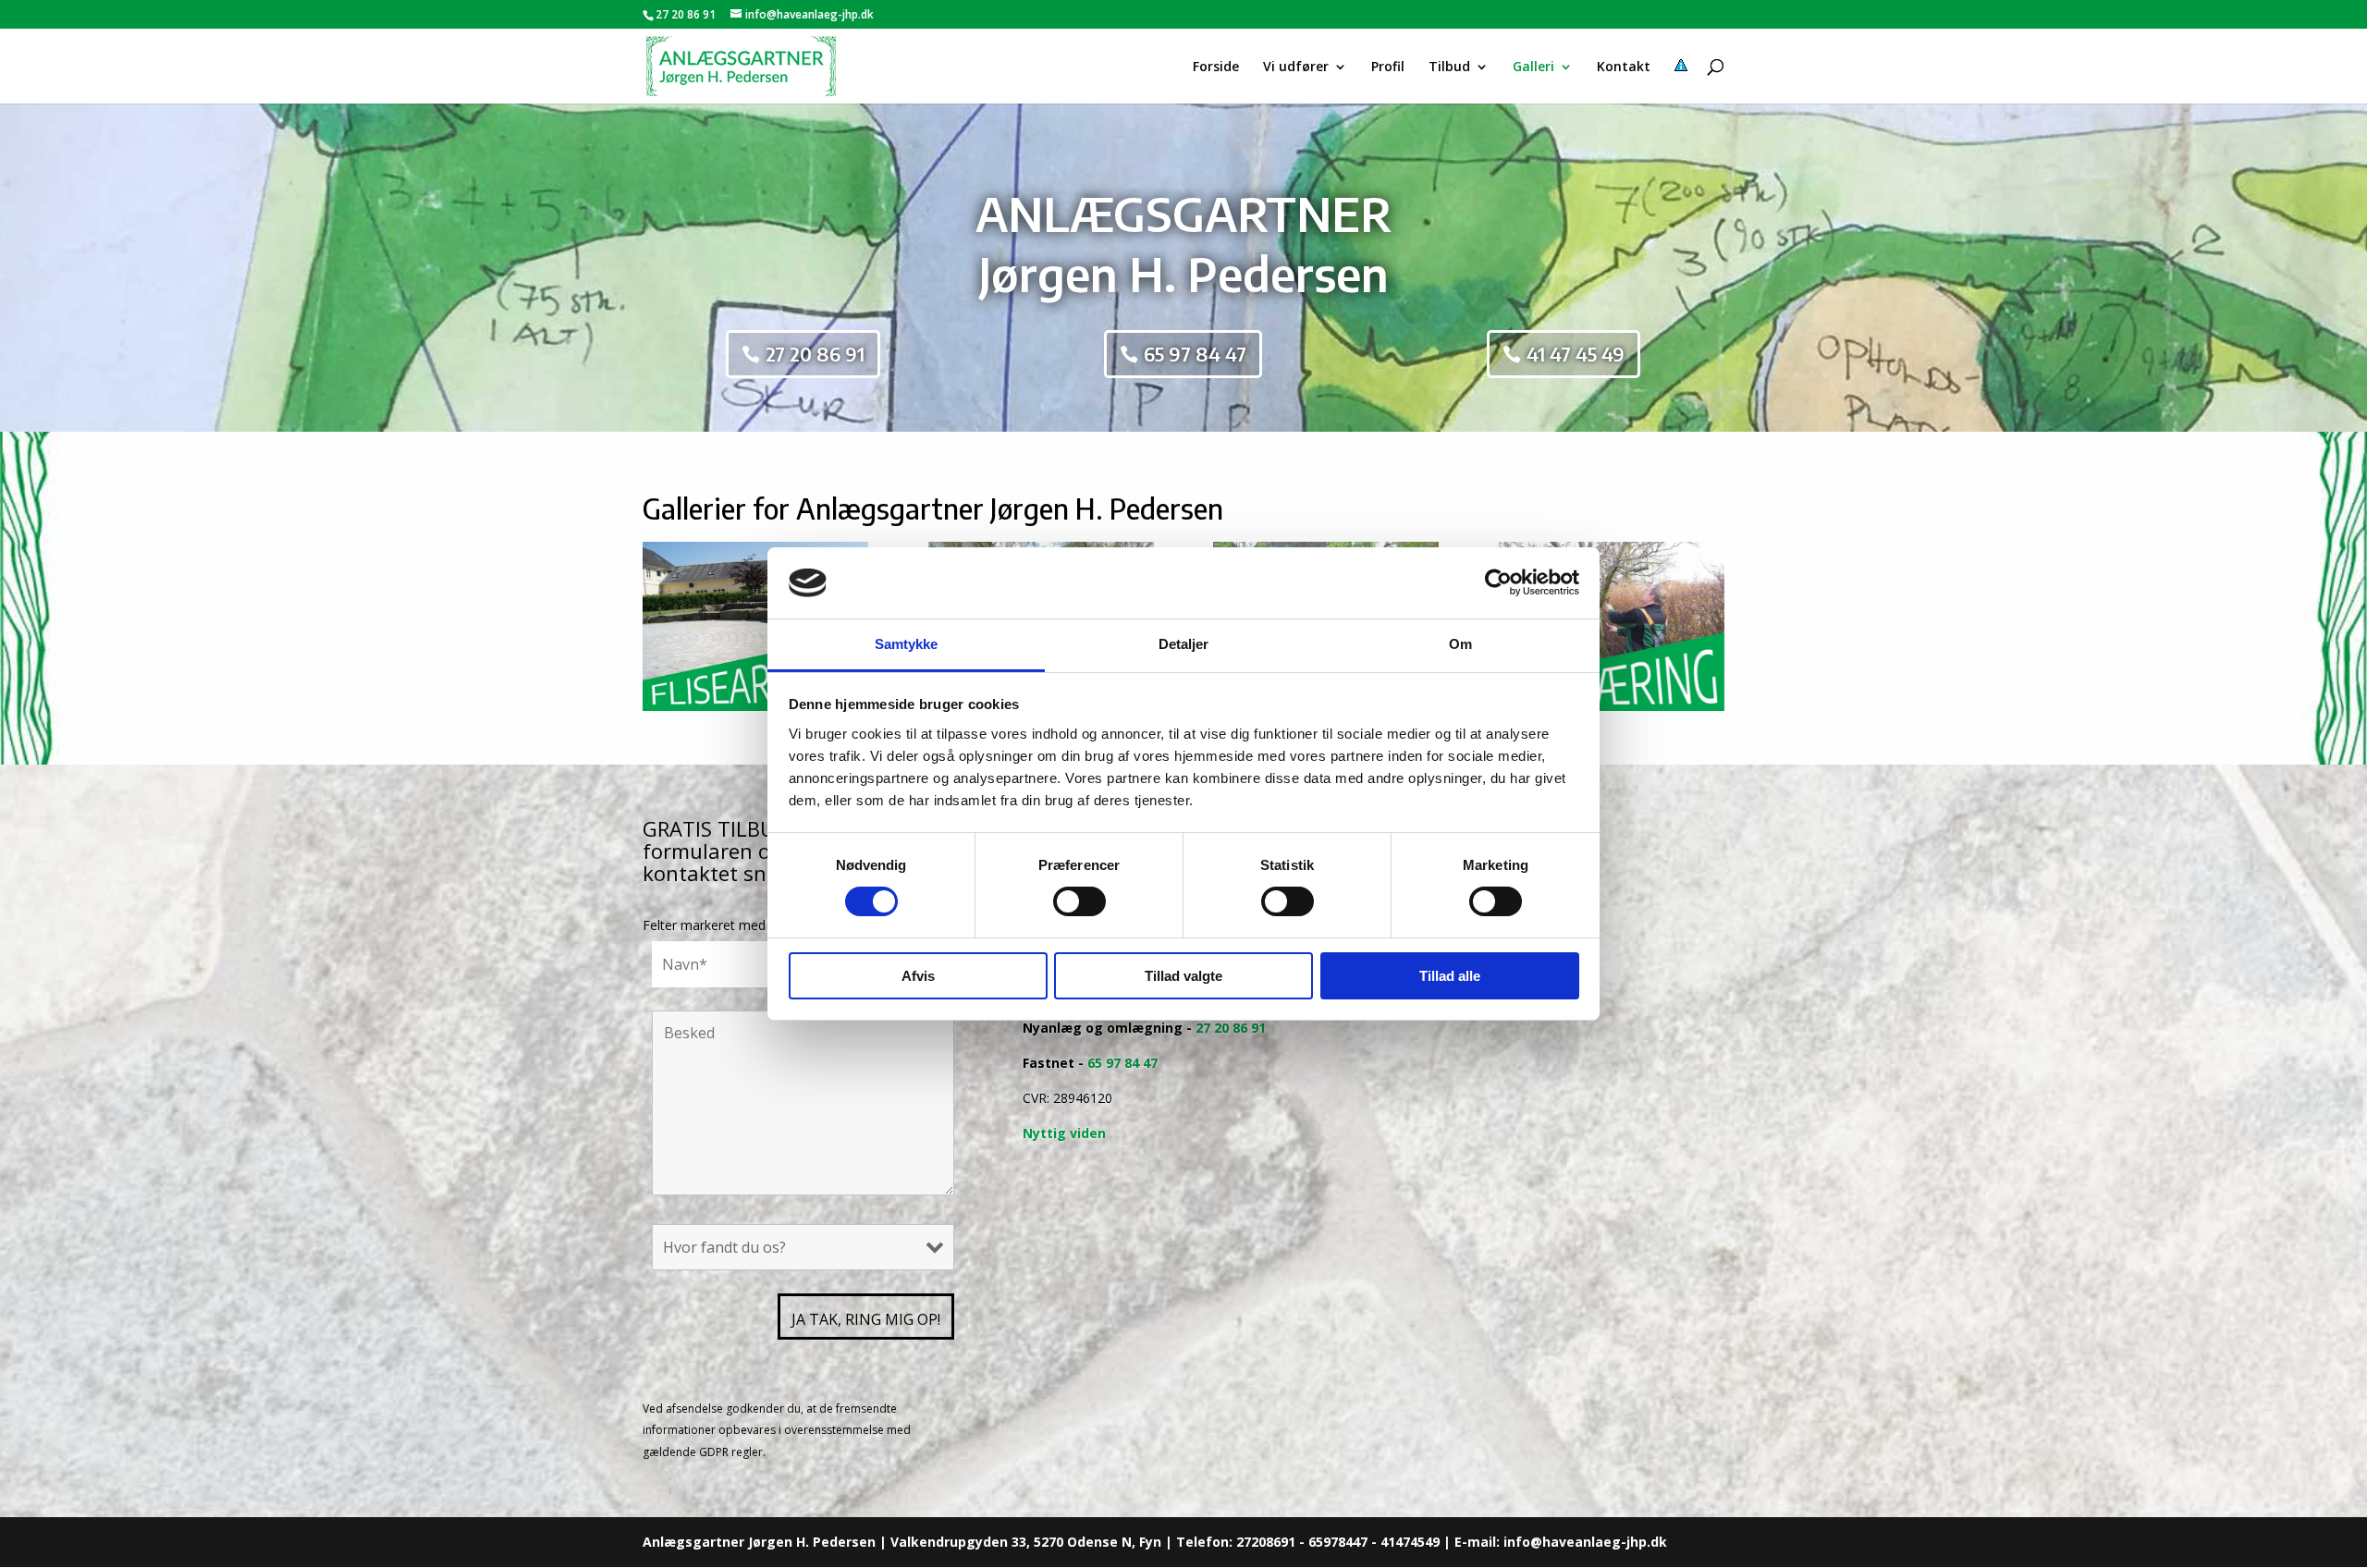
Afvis (918, 976)
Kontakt (1624, 67)
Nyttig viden (1064, 1133)
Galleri (1533, 67)
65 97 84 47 (1195, 354)
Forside (1216, 67)
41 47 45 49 (1576, 354)
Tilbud (1449, 67)
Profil (1388, 67)
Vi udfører (1296, 67)
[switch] (1079, 901)
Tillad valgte (1183, 976)
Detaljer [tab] (1184, 644)
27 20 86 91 (686, 14)
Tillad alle (1450, 976)
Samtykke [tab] (907, 644)
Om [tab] (1460, 644)
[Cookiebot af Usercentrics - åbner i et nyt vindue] (1498, 582)
